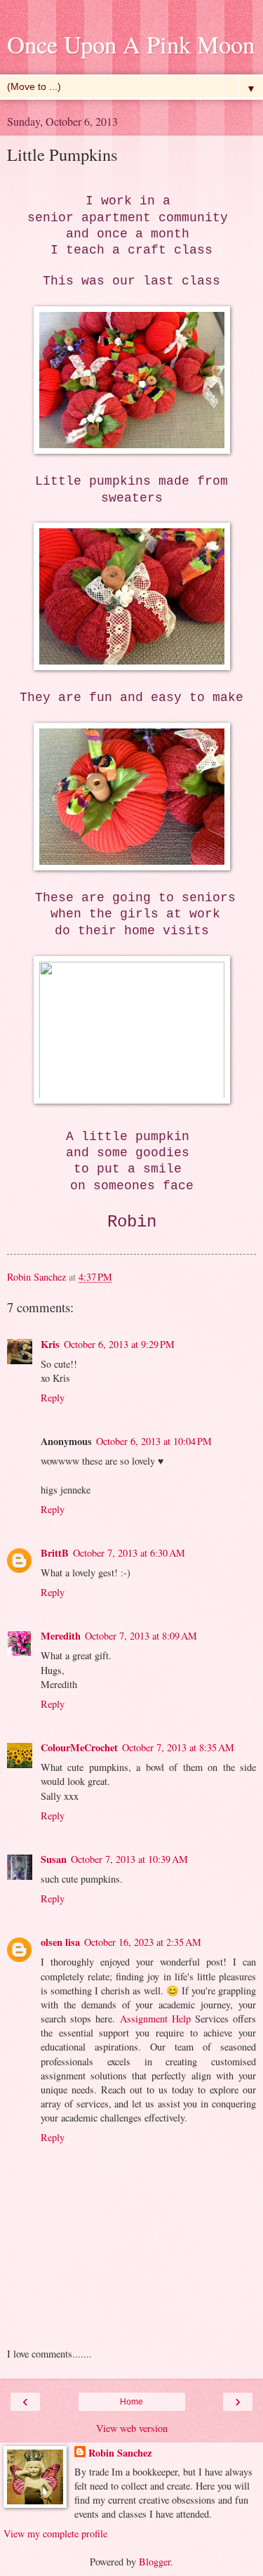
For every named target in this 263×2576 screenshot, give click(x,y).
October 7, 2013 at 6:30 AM (129, 1553)
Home (131, 2402)
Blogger (155, 2562)
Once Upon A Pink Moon (131, 44)
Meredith (61, 1636)
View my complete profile (55, 2533)
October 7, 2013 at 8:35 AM (178, 1747)
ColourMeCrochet (79, 1747)
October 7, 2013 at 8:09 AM (141, 1636)
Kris (50, 1344)
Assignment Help (155, 2019)
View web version (132, 2428)
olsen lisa (60, 1942)
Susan (54, 1859)
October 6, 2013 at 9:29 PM (119, 1344)
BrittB (55, 1553)
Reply (53, 1398)
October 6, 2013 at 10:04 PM (154, 1441)
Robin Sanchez (120, 2453)
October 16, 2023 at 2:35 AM (143, 1942)
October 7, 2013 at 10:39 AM (129, 1859)
